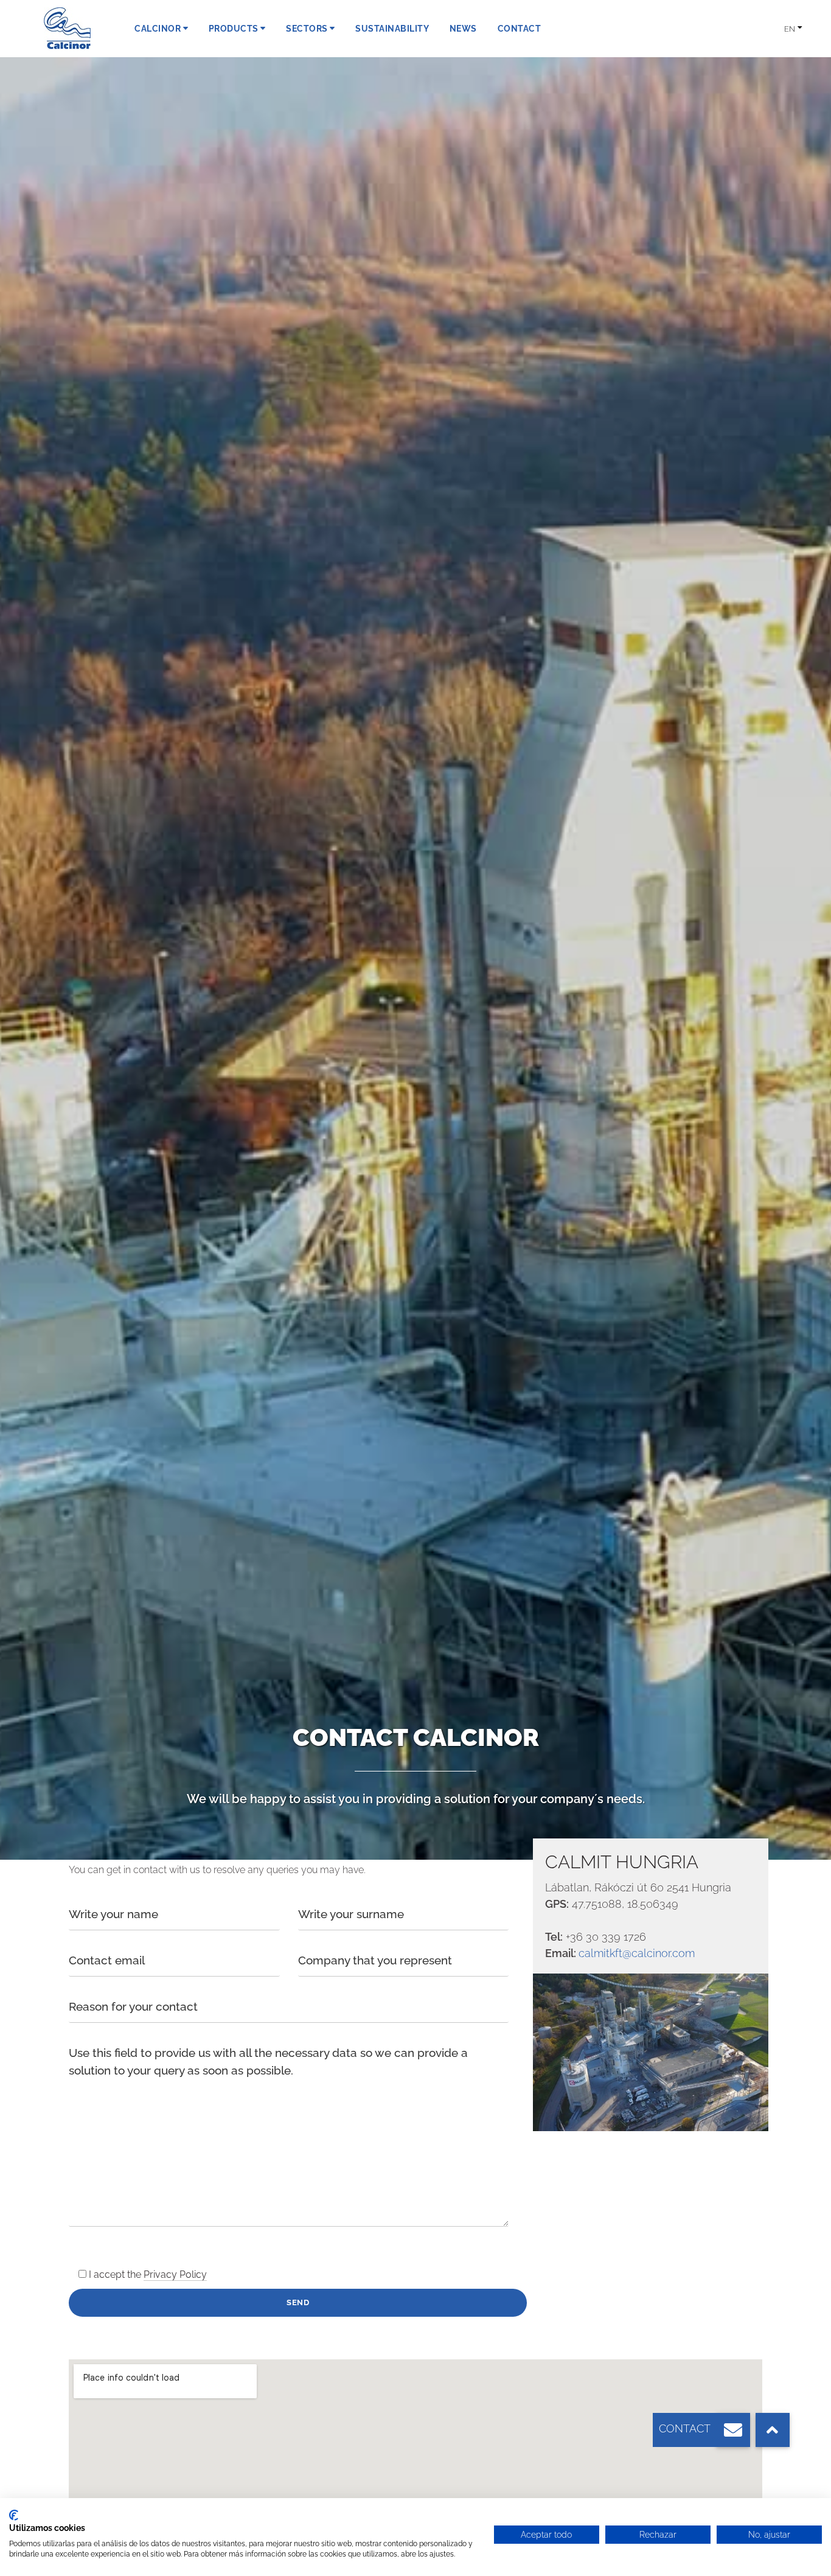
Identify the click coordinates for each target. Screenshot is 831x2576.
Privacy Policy (175, 2274)
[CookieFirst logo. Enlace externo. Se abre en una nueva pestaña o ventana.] (14, 2515)
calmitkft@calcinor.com (637, 1953)
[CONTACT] (733, 2430)
